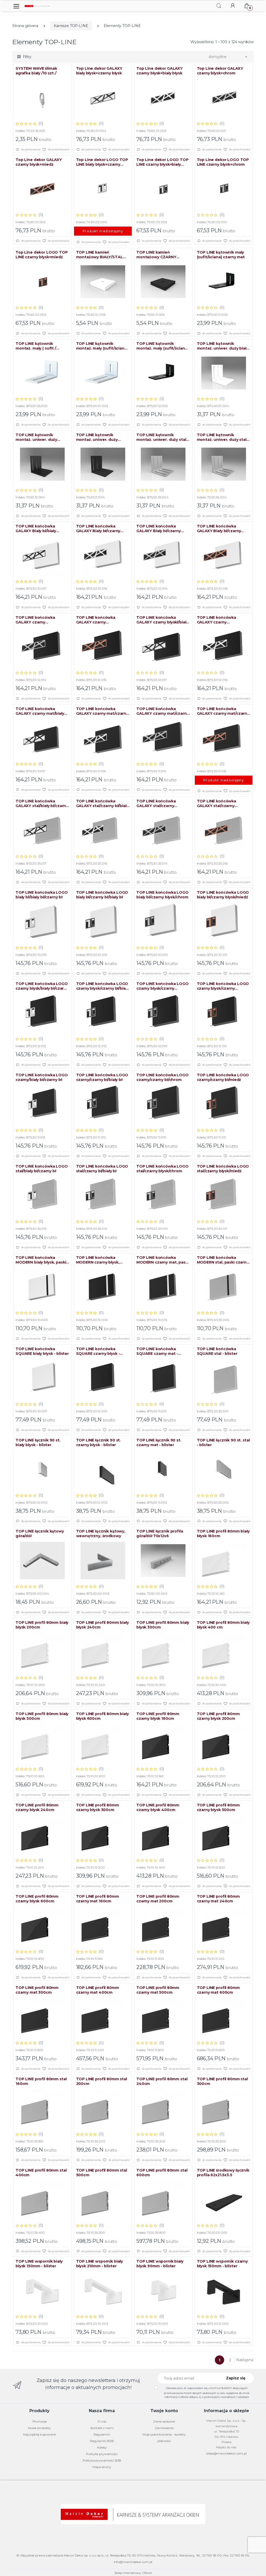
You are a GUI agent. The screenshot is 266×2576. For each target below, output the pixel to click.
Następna (245, 2360)
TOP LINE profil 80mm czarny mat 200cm (158, 1899)
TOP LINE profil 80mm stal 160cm (41, 2081)
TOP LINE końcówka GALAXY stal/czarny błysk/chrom (156, 803)
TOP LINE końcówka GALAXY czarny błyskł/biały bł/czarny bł (162, 620)
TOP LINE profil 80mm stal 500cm (102, 2173)
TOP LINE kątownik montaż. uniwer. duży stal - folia (223, 437)
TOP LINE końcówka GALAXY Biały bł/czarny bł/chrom (159, 529)
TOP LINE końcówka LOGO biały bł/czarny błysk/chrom (162, 895)
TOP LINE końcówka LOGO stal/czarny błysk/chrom (162, 1169)
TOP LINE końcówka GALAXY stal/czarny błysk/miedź (217, 803)
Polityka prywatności (102, 2454)
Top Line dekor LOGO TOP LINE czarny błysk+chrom (223, 162)
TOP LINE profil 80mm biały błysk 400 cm (223, 1625)
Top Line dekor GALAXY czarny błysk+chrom (220, 71)
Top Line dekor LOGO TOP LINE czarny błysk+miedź (42, 255)
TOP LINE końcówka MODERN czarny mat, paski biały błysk (163, 1260)
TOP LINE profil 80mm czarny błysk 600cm (37, 1899)
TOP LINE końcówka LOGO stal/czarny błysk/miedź (223, 1169)
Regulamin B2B (102, 2441)
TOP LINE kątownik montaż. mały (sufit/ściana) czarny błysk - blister (162, 346)
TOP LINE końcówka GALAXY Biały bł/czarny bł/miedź (219, 529)
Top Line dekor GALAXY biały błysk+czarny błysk (99, 71)
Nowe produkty (39, 2428)
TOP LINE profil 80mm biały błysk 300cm (163, 1625)
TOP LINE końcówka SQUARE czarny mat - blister (157, 1351)
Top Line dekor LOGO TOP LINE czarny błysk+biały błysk (162, 162)
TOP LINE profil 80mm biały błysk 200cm (42, 1625)
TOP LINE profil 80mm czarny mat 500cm (158, 1990)
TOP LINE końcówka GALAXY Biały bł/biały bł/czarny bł (36, 529)
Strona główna (25, 26)
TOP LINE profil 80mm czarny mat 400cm (98, 1990)
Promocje (40, 2421)
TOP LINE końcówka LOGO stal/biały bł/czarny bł (42, 1169)
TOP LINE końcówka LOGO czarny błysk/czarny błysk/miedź (223, 986)
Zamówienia (164, 2428)
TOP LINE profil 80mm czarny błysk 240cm (37, 1807)
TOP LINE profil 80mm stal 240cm (162, 2081)
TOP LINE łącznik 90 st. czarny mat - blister (159, 1442)
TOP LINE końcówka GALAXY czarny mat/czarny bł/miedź (223, 711)
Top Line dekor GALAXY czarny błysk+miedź (39, 162)
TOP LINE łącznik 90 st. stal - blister (223, 1442)
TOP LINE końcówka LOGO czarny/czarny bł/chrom (162, 1077)
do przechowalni (58, 149)
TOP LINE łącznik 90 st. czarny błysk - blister (99, 1442)
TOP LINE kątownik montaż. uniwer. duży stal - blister (162, 437)
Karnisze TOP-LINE (71, 26)
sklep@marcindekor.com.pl (227, 2453)
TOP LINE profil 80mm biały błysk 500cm (42, 1716)
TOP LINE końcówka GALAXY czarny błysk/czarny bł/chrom (37, 620)
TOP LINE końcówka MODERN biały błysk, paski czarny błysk (41, 1260)
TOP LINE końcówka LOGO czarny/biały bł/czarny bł (42, 1077)
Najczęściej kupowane (39, 2434)
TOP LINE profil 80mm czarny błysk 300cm (98, 1807)
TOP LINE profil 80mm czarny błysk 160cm (158, 1716)
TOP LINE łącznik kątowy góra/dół (40, 1534)
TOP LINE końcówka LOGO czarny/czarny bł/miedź (223, 1077)
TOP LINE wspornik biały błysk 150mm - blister (39, 2264)
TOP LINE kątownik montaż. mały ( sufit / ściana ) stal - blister (36, 346)
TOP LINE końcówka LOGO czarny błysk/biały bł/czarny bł (42, 986)
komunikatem (221, 2388)
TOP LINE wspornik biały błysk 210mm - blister (100, 2264)
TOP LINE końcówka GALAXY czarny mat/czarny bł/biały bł (102, 711)
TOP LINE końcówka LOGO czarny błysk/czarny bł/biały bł (102, 986)
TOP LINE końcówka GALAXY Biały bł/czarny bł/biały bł (98, 529)
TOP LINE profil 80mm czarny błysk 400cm (158, 1807)
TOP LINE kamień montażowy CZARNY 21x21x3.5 (156, 255)
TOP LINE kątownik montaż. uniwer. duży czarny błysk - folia (36, 437)
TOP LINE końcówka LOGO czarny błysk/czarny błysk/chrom (162, 986)
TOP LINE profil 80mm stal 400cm (41, 2173)
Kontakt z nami (102, 2428)
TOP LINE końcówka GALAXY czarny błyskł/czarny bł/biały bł (219, 620)
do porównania (31, 149)
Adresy (102, 2447)
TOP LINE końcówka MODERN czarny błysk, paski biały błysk (98, 1260)
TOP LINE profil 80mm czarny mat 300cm (37, 1990)
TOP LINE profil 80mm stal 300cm (222, 2081)
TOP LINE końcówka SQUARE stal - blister (217, 1351)
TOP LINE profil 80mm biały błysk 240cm (102, 1625)
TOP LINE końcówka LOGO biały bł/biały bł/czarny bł (42, 895)
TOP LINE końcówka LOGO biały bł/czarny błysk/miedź (223, 895)
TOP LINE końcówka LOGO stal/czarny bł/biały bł (102, 1169)
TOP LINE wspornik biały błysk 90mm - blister (160, 2264)
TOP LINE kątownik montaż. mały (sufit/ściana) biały (102, 346)
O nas (102, 2421)
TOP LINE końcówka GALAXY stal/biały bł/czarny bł (42, 803)
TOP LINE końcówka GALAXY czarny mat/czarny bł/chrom (163, 711)
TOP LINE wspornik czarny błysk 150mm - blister (222, 2264)
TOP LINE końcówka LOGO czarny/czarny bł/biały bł (102, 1077)
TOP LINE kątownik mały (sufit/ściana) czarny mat (221, 255)
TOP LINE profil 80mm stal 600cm (162, 2173)
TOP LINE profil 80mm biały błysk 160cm (223, 1534)
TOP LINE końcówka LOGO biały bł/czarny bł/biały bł (102, 895)
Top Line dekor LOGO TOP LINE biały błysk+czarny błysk (102, 162)
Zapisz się (236, 2378)
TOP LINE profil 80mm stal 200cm (102, 2081)
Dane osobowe (164, 2421)
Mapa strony (102, 2467)
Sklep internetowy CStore (133, 2573)
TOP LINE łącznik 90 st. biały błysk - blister (38, 1442)
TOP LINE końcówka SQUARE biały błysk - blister (42, 1351)
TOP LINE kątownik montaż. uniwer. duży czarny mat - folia (97, 437)
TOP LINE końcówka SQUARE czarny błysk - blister (98, 1351)
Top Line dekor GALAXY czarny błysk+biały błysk (159, 71)
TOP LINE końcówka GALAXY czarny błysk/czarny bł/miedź (97, 620)
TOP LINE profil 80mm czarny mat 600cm (218, 1990)
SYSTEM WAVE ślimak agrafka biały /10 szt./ (36, 71)
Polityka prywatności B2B (102, 2460)
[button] (219, 6)
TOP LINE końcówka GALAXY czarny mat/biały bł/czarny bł (40, 711)
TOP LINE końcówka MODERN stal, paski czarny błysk (223, 1260)
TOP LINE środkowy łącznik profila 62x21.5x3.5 (223, 2173)
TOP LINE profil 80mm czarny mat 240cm (218, 1899)
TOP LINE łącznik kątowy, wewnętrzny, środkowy (101, 1534)
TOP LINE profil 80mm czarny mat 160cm (98, 1899)
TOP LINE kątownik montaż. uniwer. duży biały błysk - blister (223, 346)
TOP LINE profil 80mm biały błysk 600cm (102, 1716)
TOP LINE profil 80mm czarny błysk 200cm (218, 1716)
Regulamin (102, 2434)
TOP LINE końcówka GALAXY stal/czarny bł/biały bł (102, 803)
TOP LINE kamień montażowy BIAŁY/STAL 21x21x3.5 (99, 255)
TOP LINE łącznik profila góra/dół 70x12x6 (160, 1534)
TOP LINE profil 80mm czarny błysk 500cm (218, 1807)
